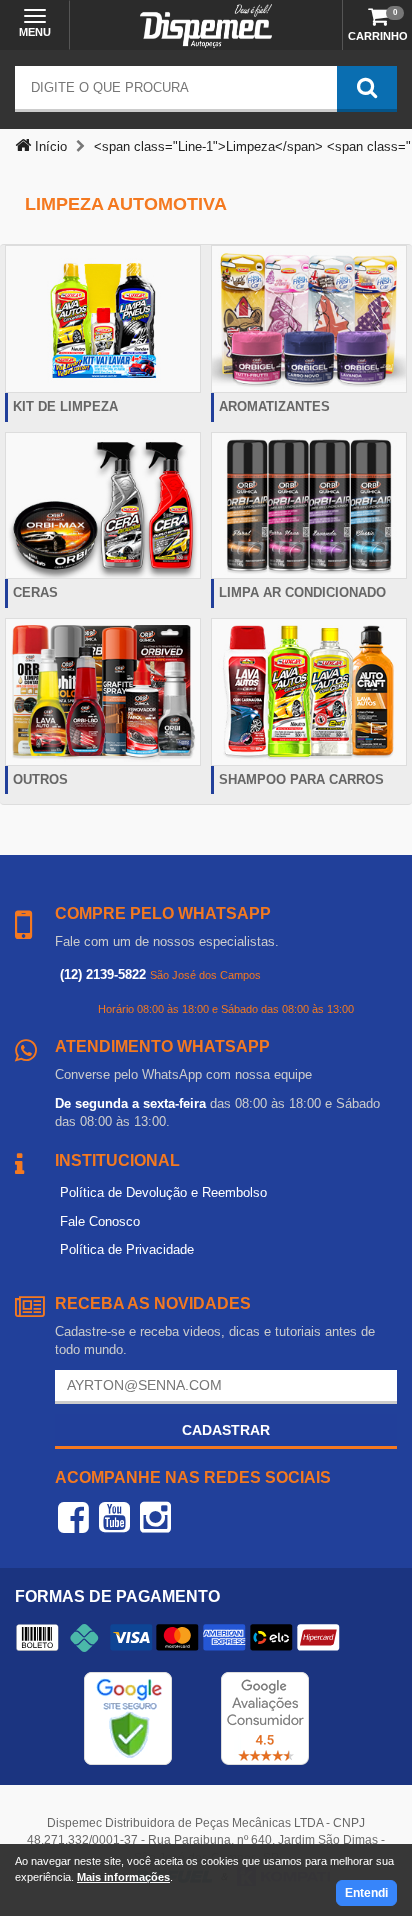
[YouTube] (114, 1517)
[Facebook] (73, 1517)
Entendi (366, 1893)
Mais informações (123, 1877)
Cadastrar (226, 1430)
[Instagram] (155, 1517)
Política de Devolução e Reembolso (163, 1192)
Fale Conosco (100, 1221)
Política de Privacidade (127, 1249)
